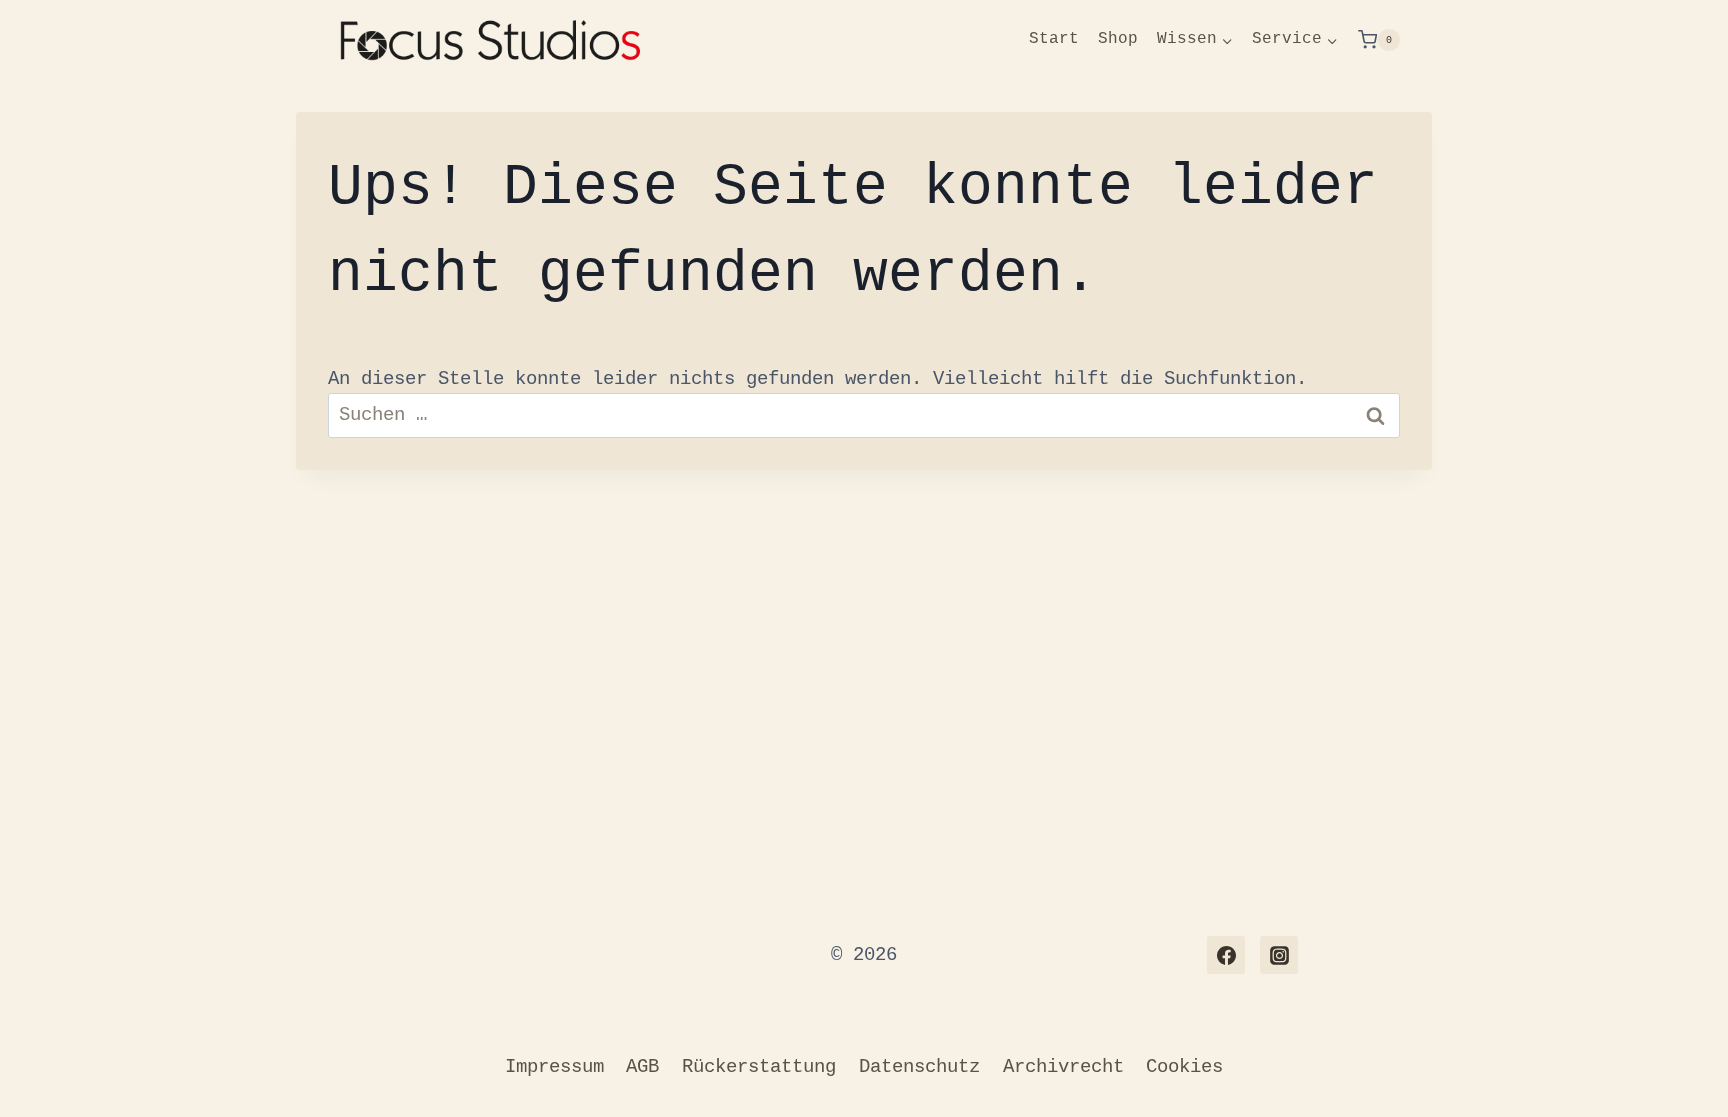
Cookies (1184, 1067)
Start (1054, 39)
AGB (642, 1067)
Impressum (554, 1067)
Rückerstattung (759, 1067)
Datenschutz (919, 1067)
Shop (1118, 39)
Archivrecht (1063, 1067)
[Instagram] (1279, 955)
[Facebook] (1226, 955)
